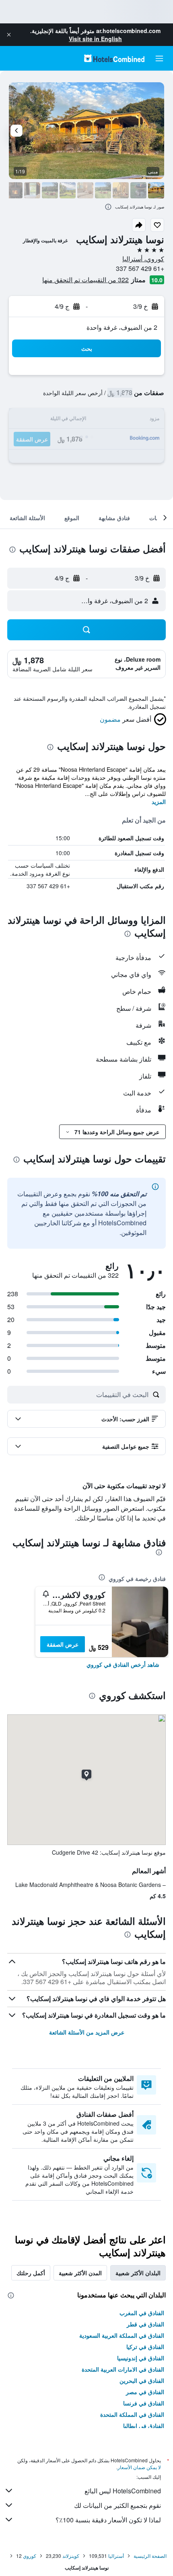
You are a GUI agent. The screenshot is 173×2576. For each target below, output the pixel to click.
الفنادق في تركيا (145, 2347)
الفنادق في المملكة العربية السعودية (122, 2335)
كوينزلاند (71, 2556)
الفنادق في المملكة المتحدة (132, 2414)
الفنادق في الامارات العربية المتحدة (123, 2369)
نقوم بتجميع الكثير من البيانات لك (117, 2505)
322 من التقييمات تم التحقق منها (85, 280)
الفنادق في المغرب (142, 2313)
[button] (9, 35)
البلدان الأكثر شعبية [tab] (138, 2273)
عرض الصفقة (63, 1644)
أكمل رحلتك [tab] (31, 2273)
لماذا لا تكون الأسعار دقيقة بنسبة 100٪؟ (108, 2520)
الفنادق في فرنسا (144, 2403)
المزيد (159, 802)
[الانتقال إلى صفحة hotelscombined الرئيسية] (114, 58)
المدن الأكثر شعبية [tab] (80, 2273)
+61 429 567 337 (140, 268)
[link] (123, 1664)
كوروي (30, 2556)
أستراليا (116, 2556)
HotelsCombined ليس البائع (123, 2491)
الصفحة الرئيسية (150, 2556)
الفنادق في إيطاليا (144, 2426)
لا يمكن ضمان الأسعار (139, 2467)
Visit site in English (95, 39)
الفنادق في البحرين (142, 2380)
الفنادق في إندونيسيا (141, 2358)
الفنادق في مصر (145, 2392)
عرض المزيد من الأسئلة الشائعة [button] (87, 2032)
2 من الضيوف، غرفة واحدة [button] (122, 327)
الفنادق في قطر (145, 2324)
